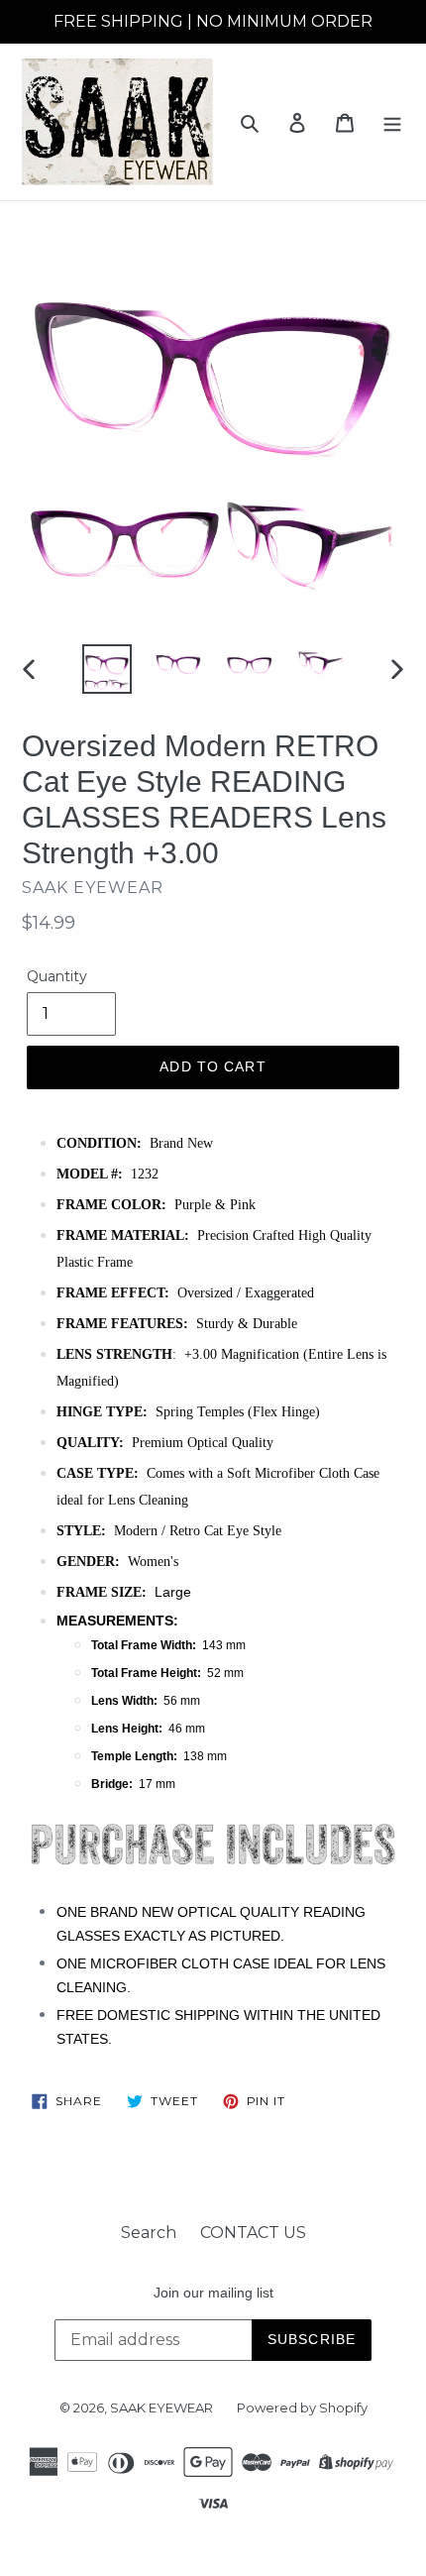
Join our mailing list (213, 2293)
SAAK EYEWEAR (161, 2408)
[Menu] (392, 122)
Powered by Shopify (302, 2408)
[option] (107, 669)
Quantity (57, 976)
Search (149, 2233)
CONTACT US (253, 2233)
